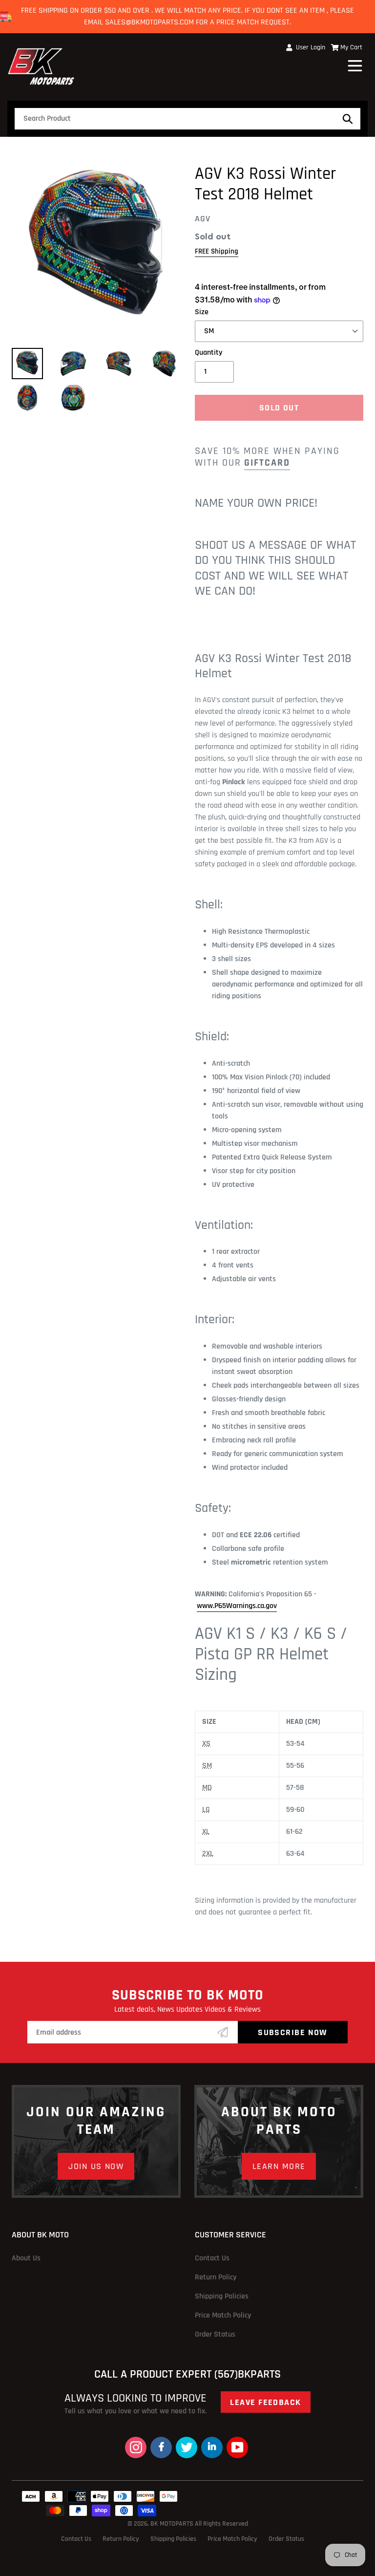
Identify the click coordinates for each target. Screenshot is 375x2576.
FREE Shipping (217, 251)
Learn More (279, 2166)
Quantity (208, 353)
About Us (26, 2258)
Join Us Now (96, 2166)
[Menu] (356, 64)
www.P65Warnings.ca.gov (237, 1606)
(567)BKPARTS (248, 2374)
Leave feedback (265, 2402)
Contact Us (212, 2258)
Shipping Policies (222, 2296)
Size (202, 312)
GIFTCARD (267, 463)
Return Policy (216, 2277)
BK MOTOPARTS (173, 2524)
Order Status (215, 2334)
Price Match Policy (223, 2315)
